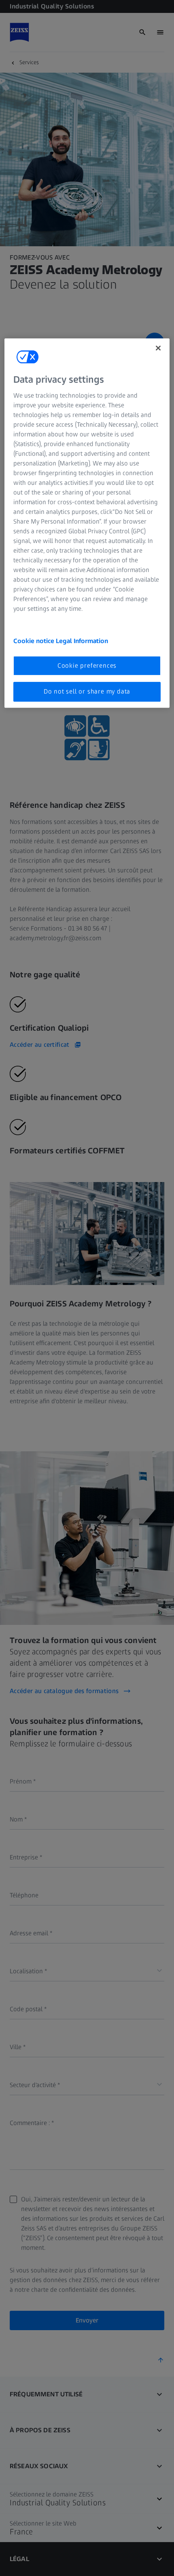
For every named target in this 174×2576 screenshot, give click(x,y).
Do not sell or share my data (87, 691)
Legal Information (82, 641)
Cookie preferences (87, 665)
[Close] (158, 348)
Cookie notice (35, 641)
